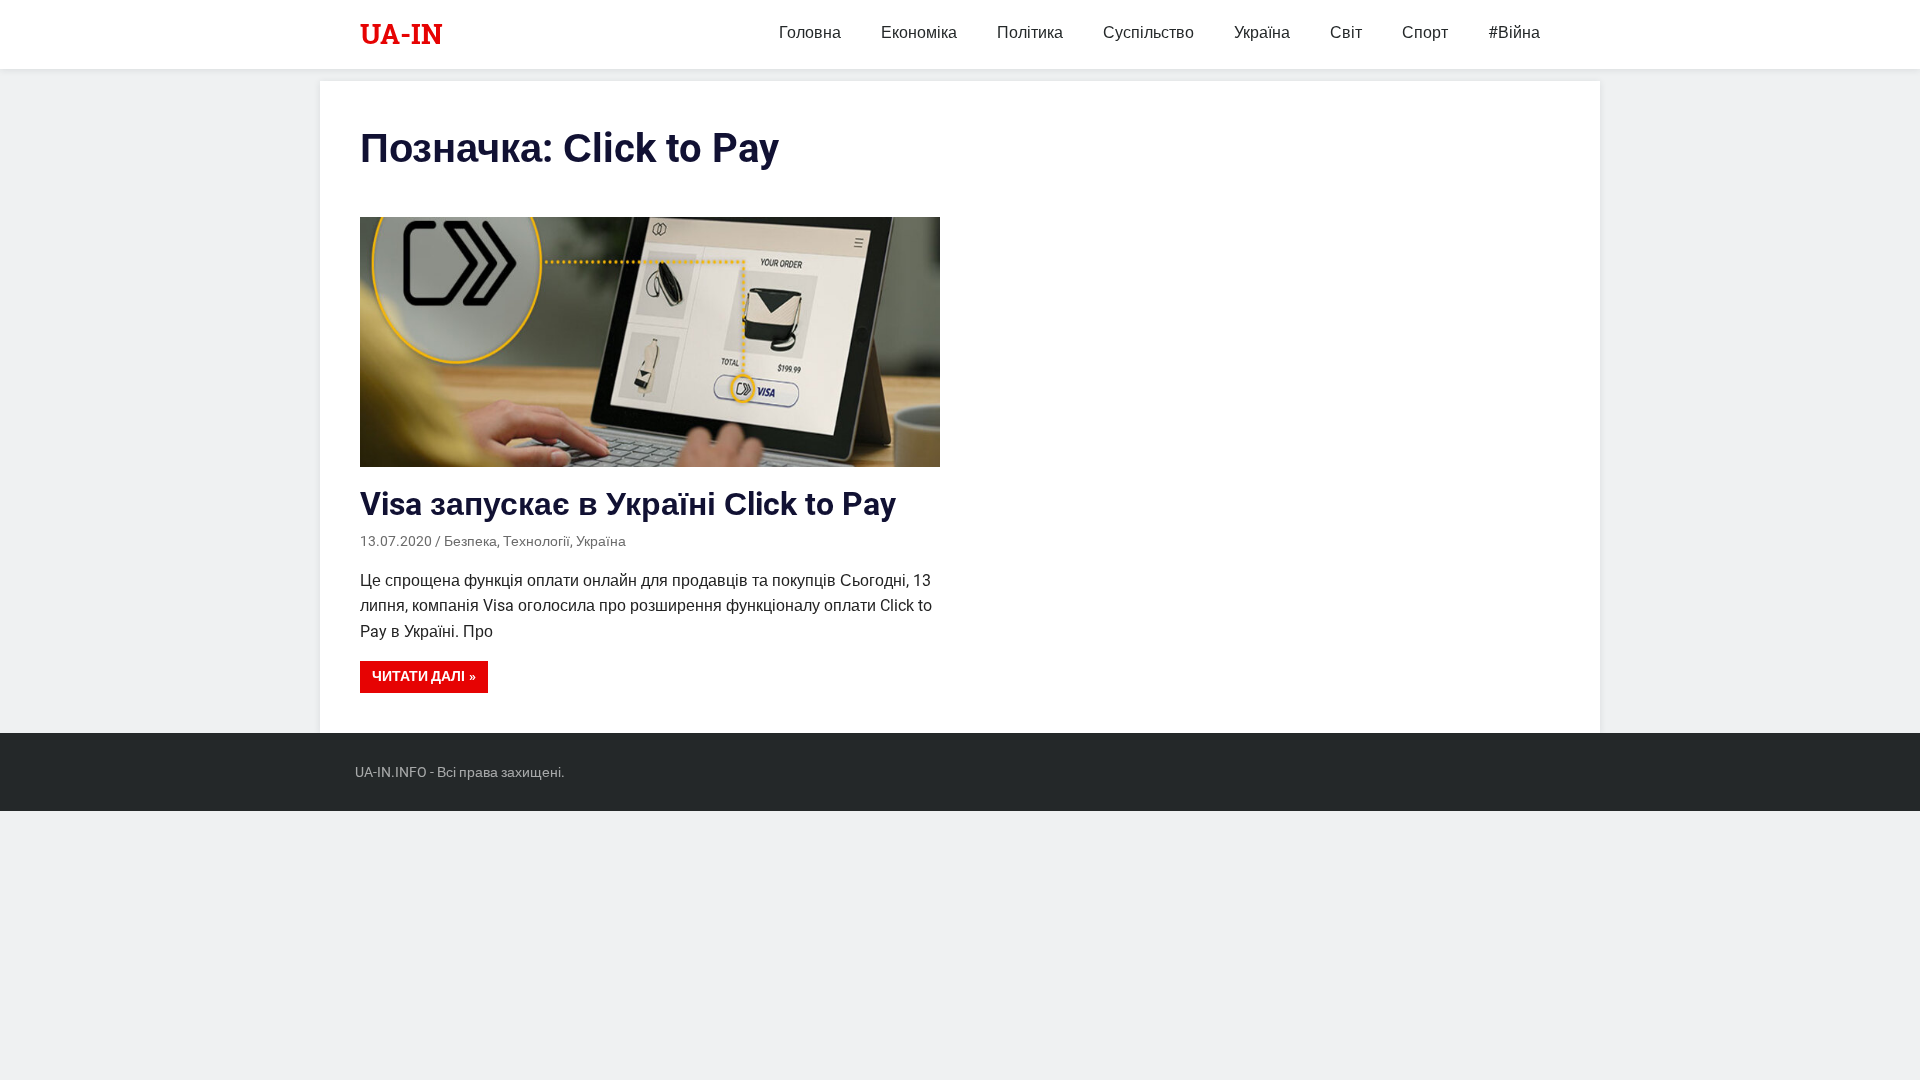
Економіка (919, 32)
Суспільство (1148, 32)
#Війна (1514, 32)
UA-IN (401, 33)
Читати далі (418, 676)
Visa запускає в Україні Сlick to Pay (628, 504)
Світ (1346, 32)
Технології (536, 541)
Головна (810, 32)
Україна (1262, 32)
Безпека (470, 541)
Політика (1030, 32)
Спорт (1425, 32)
